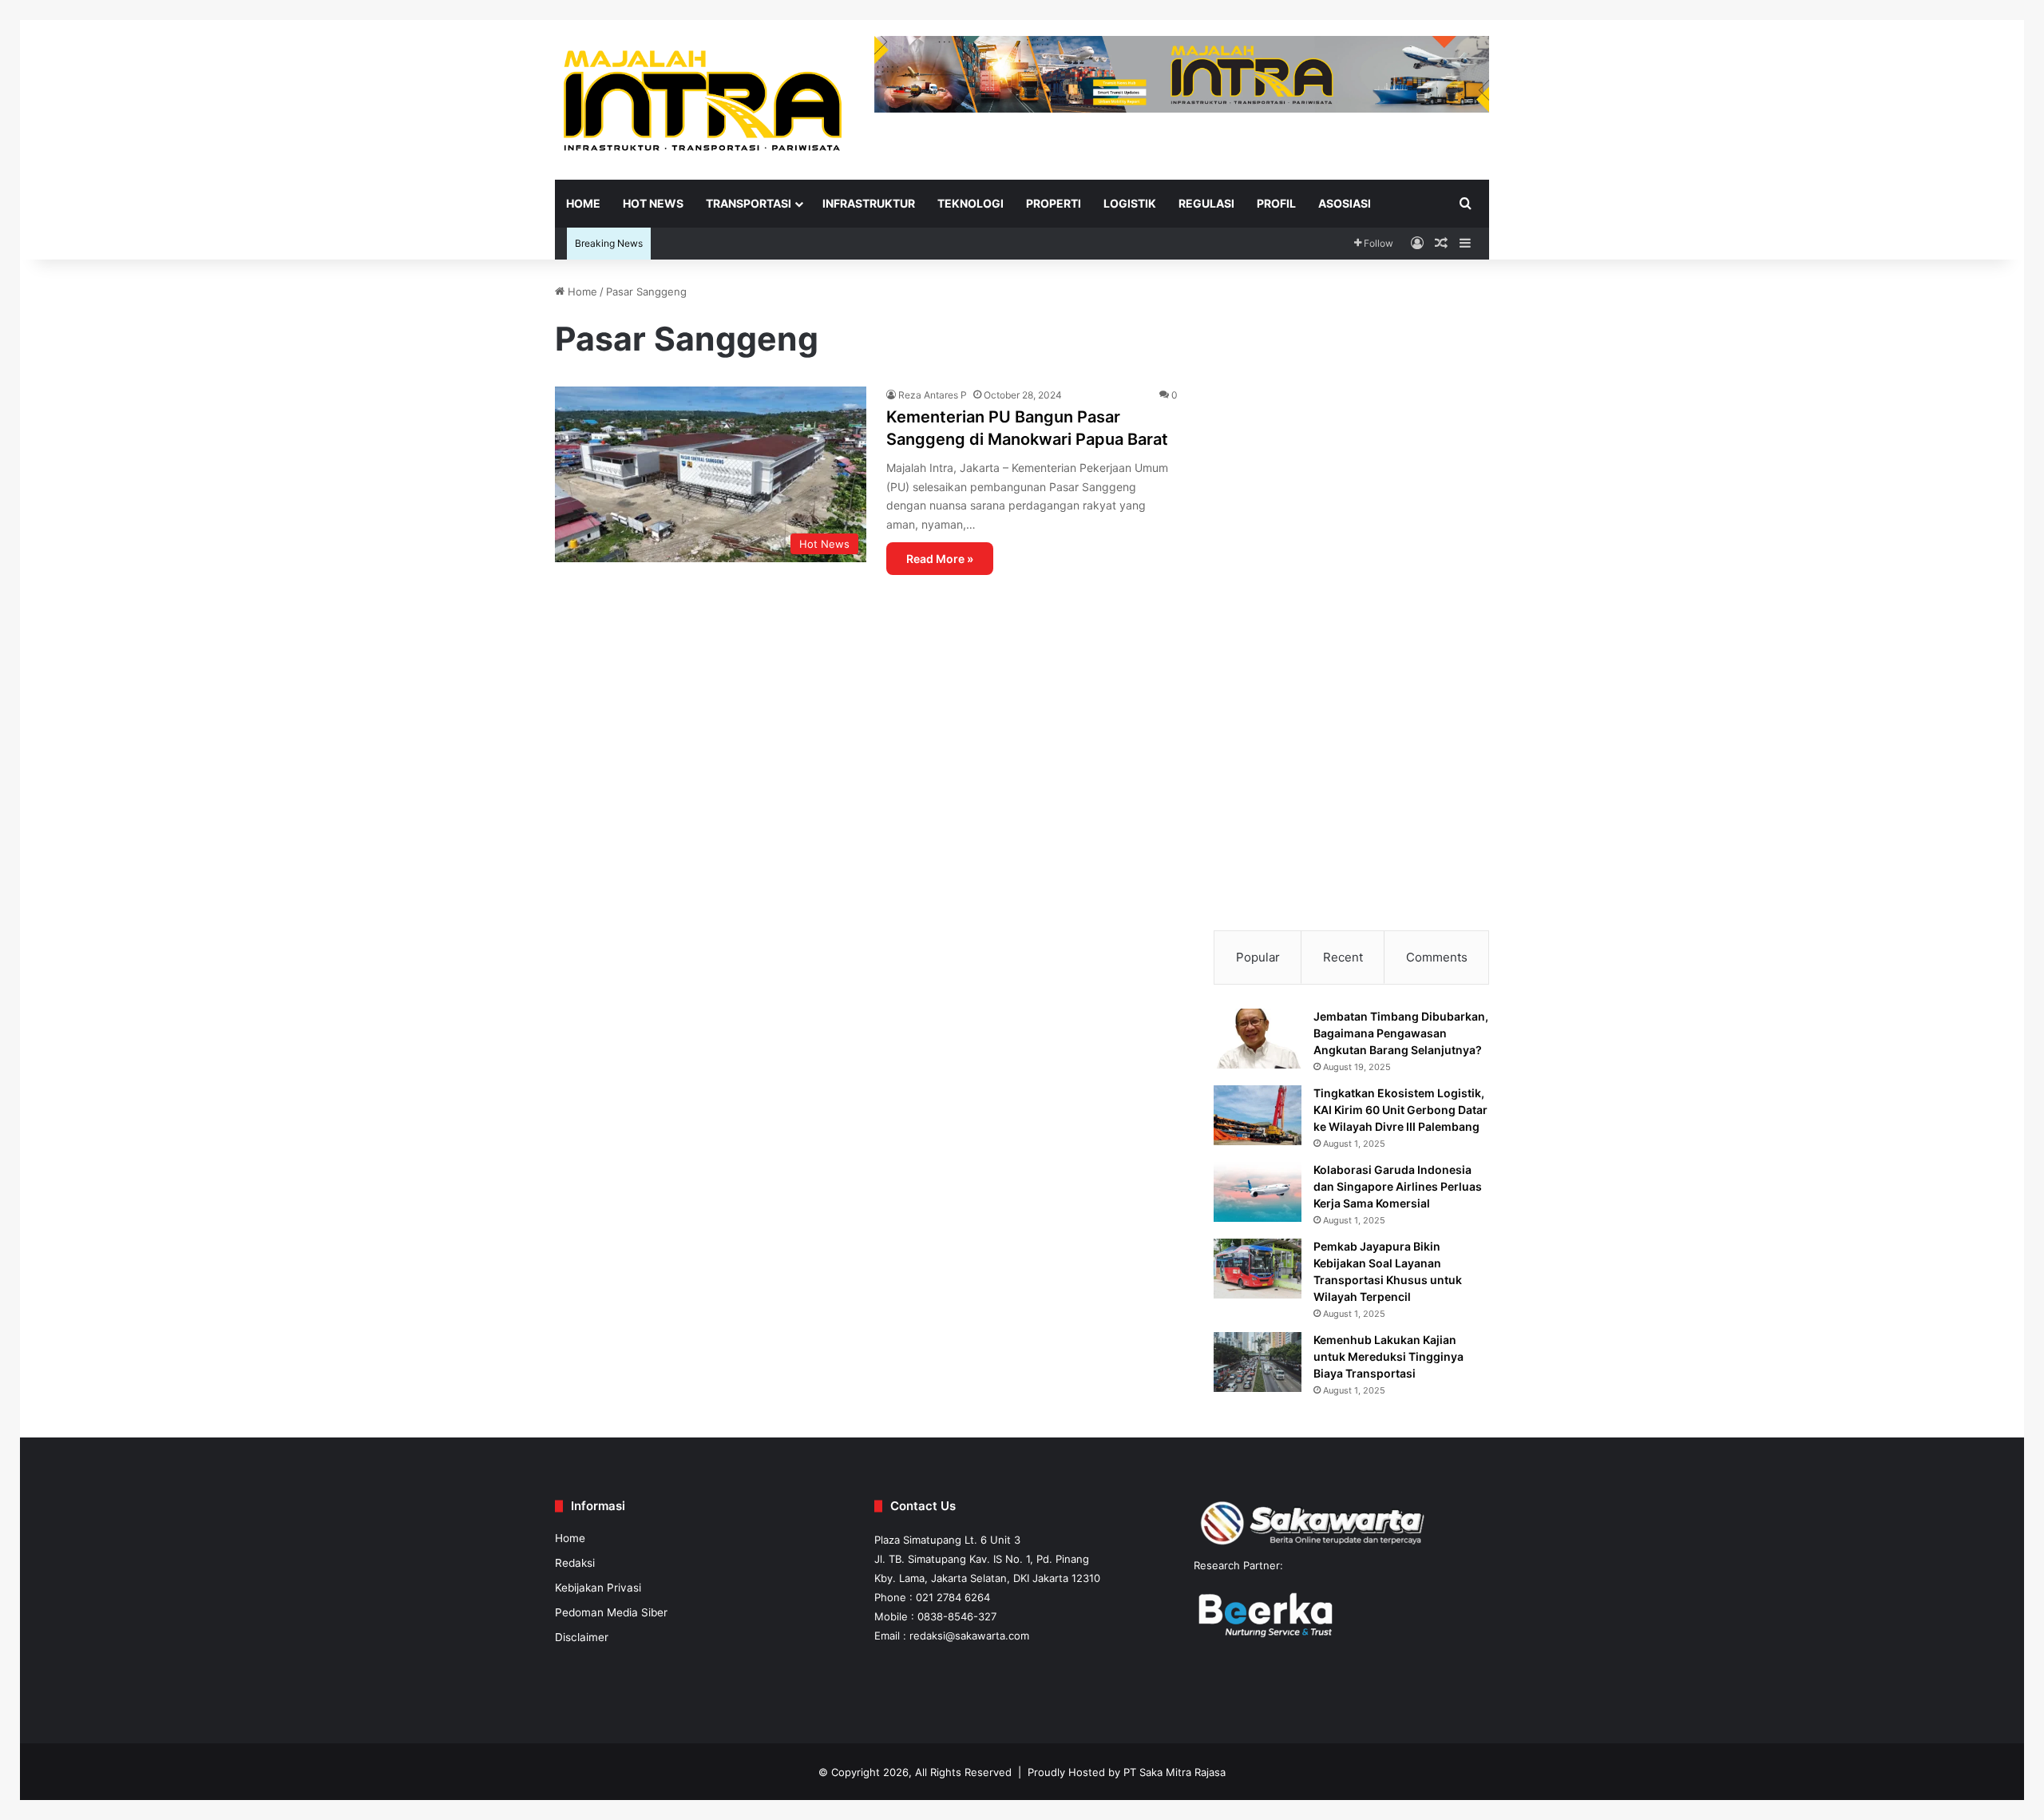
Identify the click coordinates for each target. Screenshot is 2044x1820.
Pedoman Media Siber (611, 1612)
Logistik (1130, 203)
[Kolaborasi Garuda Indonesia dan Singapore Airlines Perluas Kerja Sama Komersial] (1258, 1192)
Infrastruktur (869, 203)
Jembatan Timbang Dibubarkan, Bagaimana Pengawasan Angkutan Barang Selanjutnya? (1401, 1033)
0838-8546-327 (957, 1616)
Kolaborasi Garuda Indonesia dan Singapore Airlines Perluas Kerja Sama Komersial (1398, 1186)
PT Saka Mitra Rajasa (1175, 1772)
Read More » (940, 559)
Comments (1437, 957)
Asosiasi (1345, 203)
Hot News (653, 203)
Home (583, 203)
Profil (1276, 203)
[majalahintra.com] (703, 99)
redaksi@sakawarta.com (969, 1636)
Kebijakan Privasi (598, 1588)
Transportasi (749, 203)
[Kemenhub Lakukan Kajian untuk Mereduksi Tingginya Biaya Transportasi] (1258, 1362)
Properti (1054, 203)
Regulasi (1206, 203)
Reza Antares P (933, 395)
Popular (1258, 957)
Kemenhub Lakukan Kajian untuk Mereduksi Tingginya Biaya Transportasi (1388, 1356)
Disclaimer (582, 1637)
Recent (1343, 957)
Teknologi (971, 203)
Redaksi (575, 1563)
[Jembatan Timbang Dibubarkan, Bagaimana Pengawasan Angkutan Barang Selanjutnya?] (1258, 1039)
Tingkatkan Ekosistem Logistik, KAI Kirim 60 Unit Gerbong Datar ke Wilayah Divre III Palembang (1400, 1110)
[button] (1238, 371)
